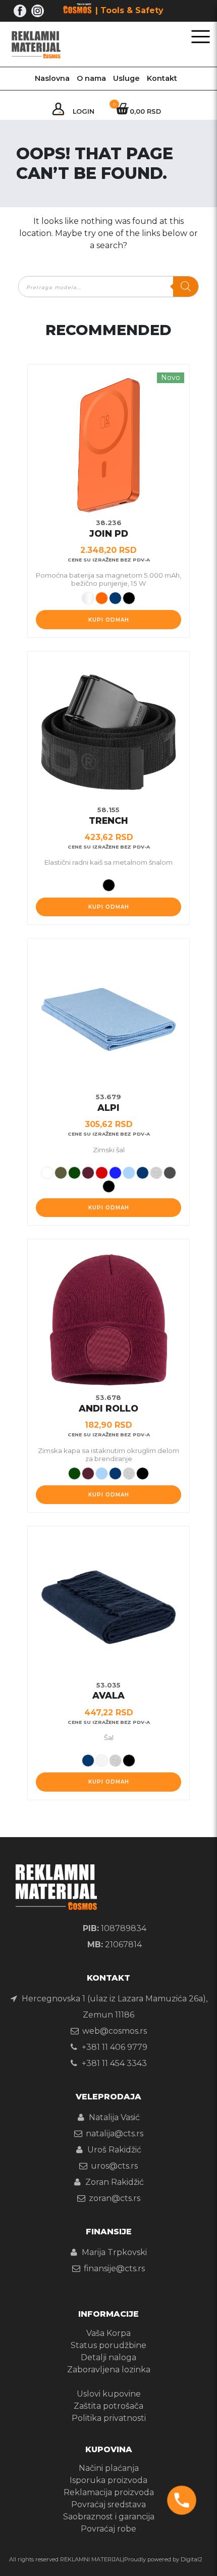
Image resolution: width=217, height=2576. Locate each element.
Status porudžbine (108, 2345)
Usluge (126, 78)
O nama (91, 78)
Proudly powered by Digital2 (163, 2559)
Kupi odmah (109, 620)
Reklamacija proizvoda (109, 2492)
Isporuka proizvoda (108, 2480)
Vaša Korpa (108, 2333)
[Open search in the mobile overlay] (108, 287)
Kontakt (162, 78)
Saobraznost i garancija (109, 2517)
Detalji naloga (108, 2357)
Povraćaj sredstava (108, 2504)
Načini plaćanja (109, 2468)
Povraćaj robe (108, 2529)
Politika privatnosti (109, 2418)
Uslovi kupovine (109, 2394)
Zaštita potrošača (108, 2406)
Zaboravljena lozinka (109, 2370)
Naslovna (52, 78)
